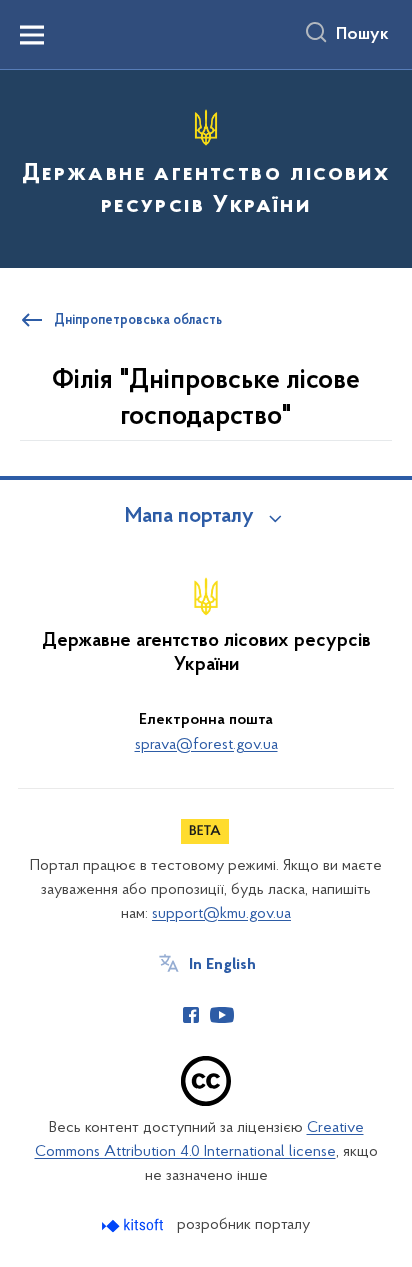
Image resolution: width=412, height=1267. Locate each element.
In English (222, 965)
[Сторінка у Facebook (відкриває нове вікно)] (191, 1015)
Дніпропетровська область (138, 321)
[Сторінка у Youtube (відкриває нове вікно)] (222, 1015)
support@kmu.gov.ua (221, 914)
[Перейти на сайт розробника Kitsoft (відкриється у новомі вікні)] (134, 1225)
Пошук (362, 35)
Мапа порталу (189, 517)
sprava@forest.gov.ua (206, 745)
